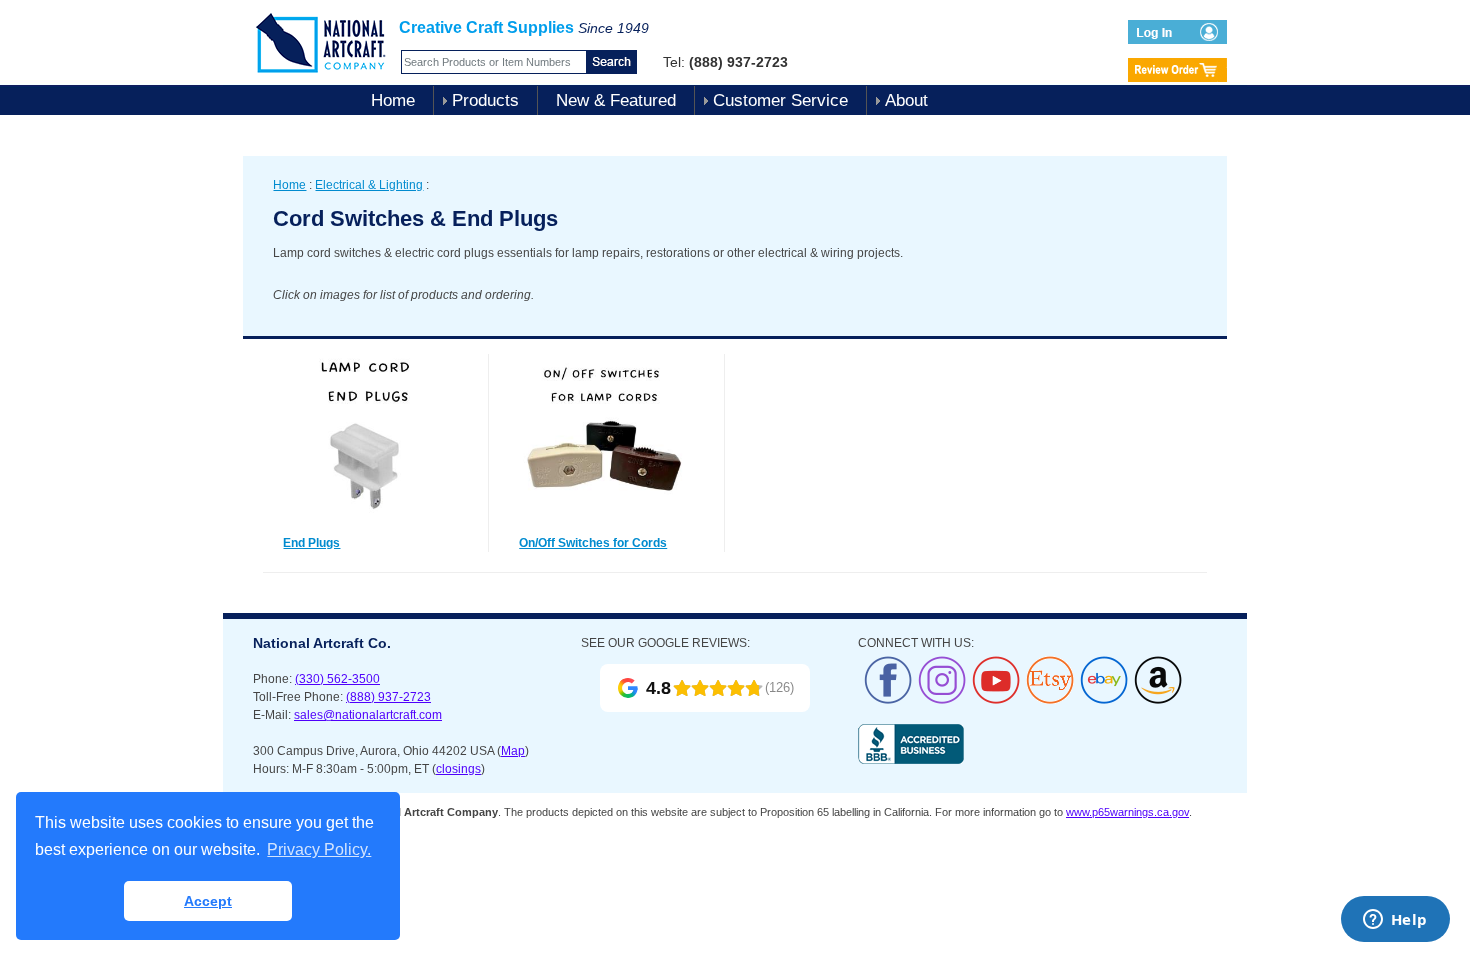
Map (513, 751)
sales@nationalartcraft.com (368, 715)
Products (485, 100)
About (906, 100)
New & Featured (616, 100)
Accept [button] (208, 901)
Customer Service (780, 100)
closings (458, 769)
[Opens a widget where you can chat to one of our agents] (1395, 921)
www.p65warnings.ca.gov (1127, 812)
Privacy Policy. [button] (319, 849)
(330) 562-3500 (337, 679)
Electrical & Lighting (369, 185)
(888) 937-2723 (388, 697)
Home (393, 100)
